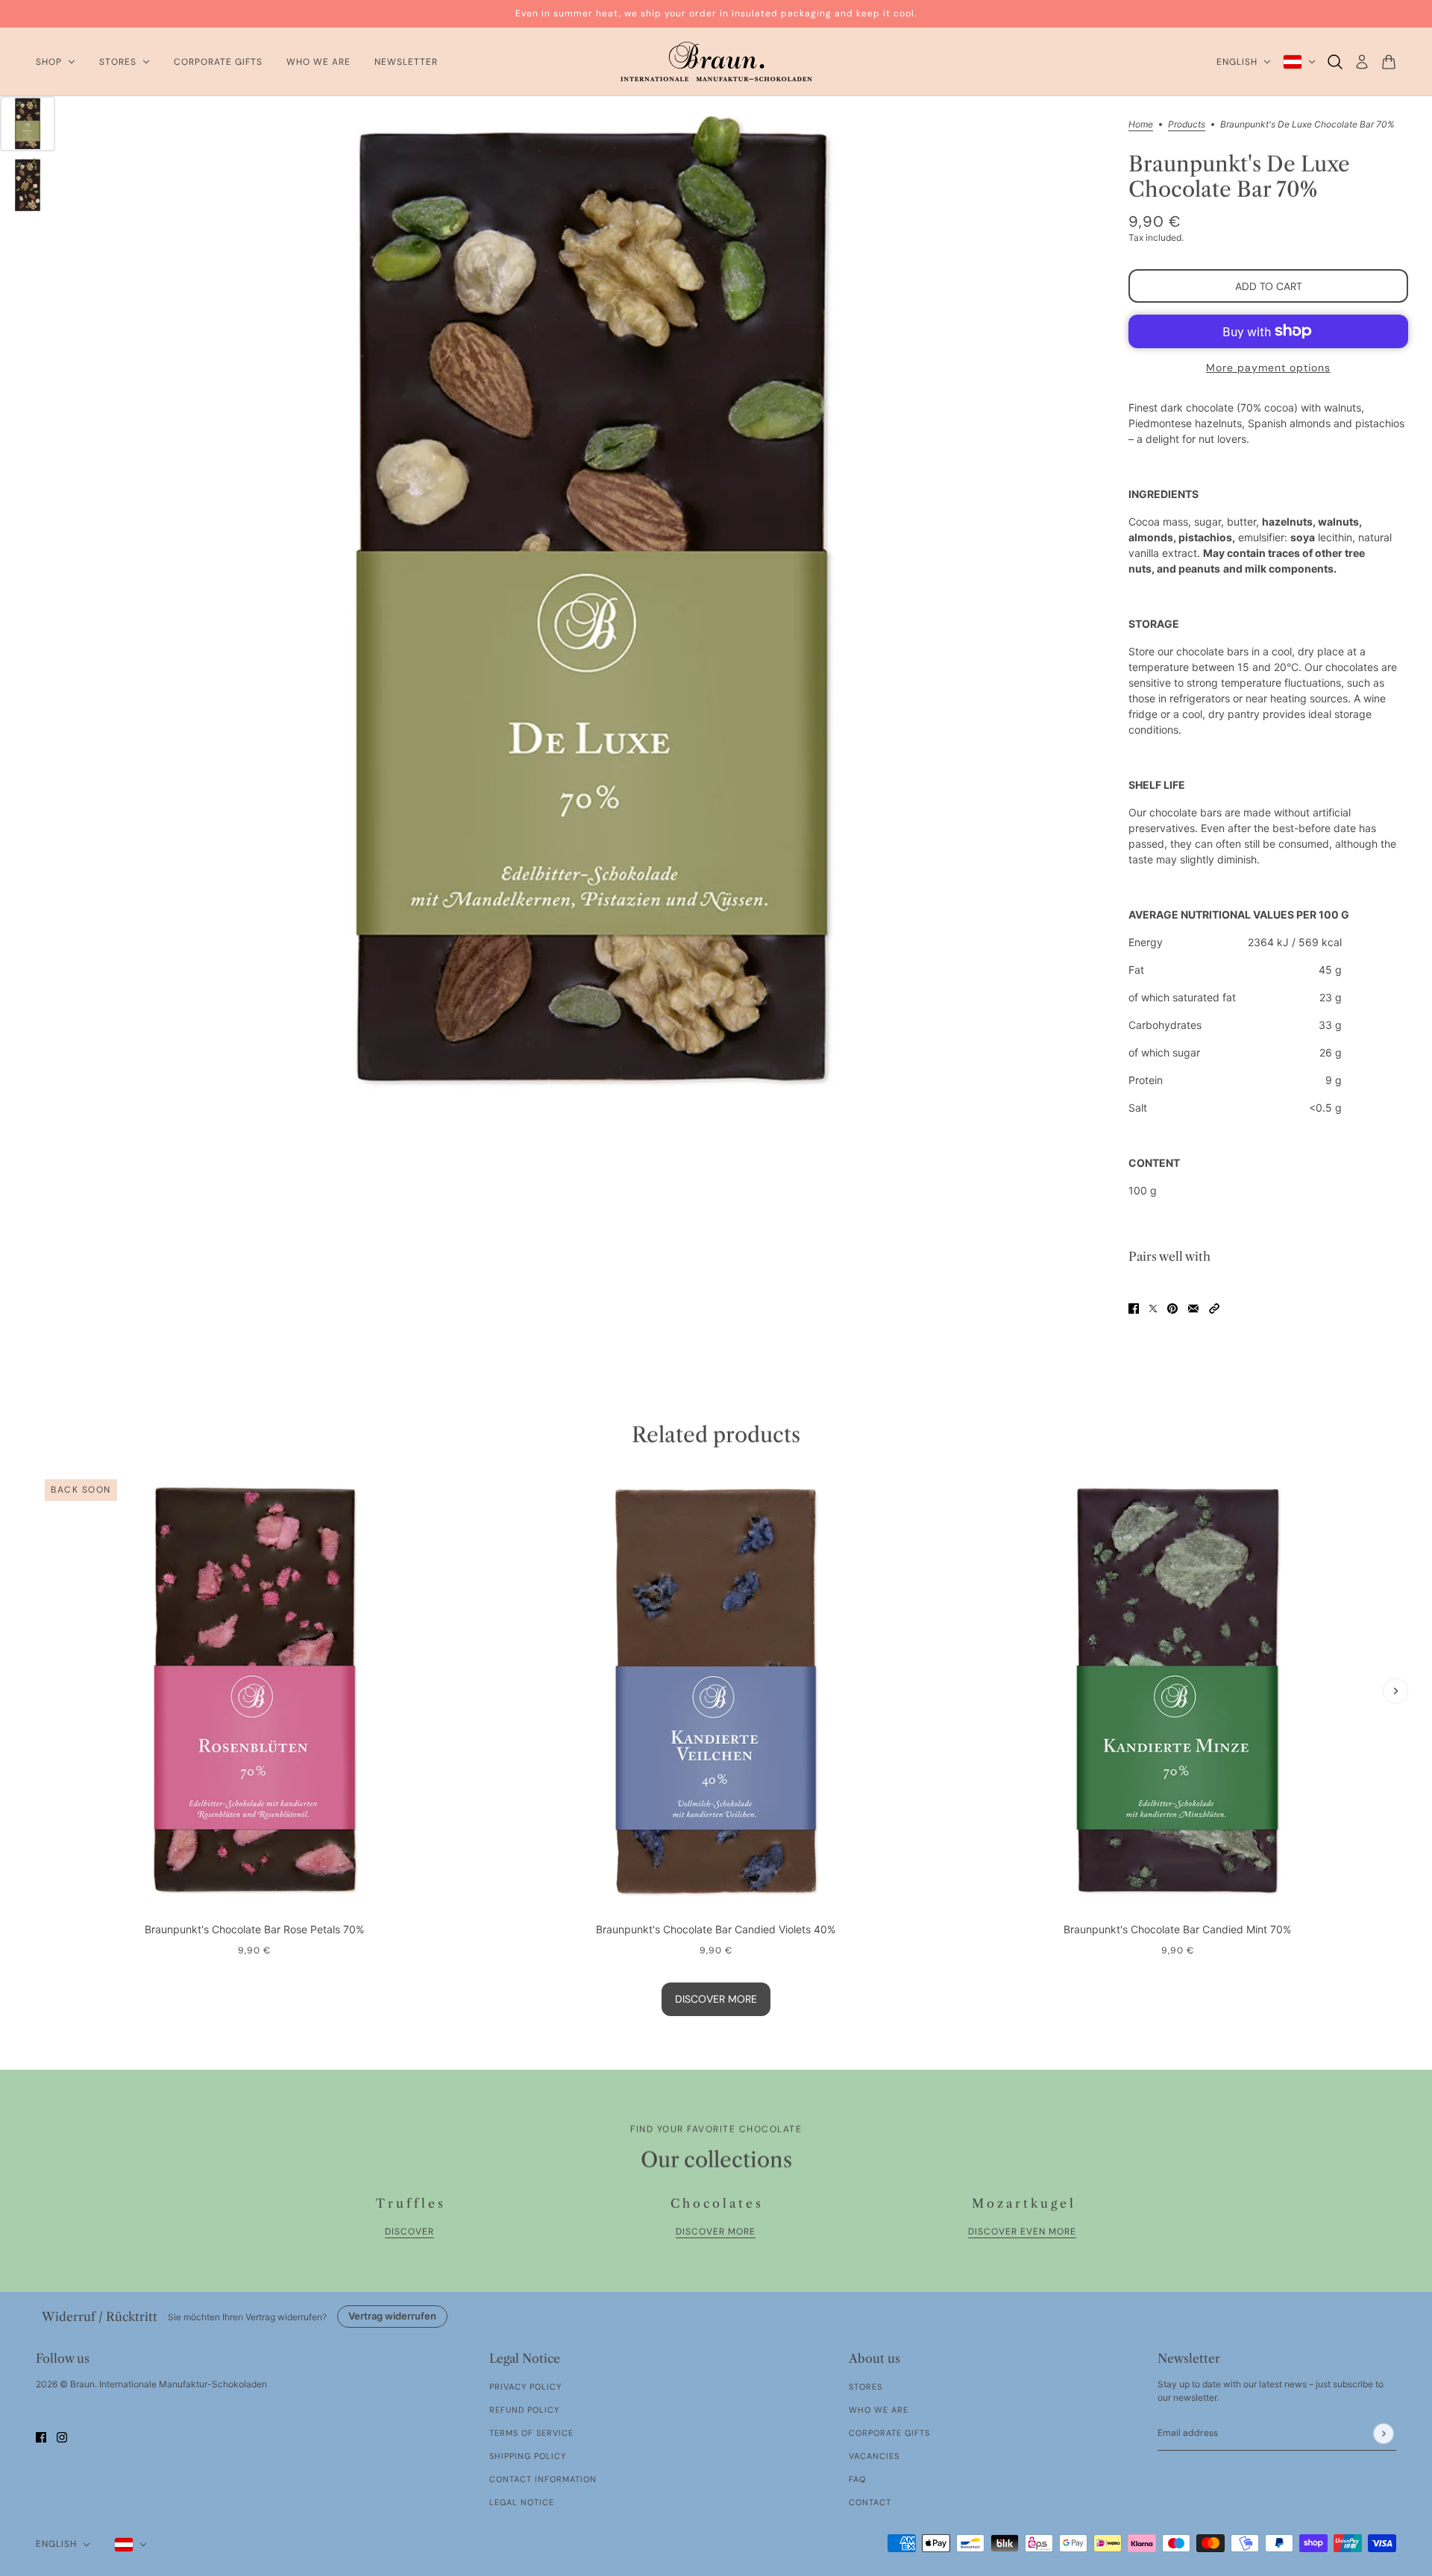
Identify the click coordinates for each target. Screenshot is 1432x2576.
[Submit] (1383, 2433)
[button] (1214, 1307)
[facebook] (41, 2436)
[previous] (37, 1484)
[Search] (1335, 62)
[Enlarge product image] (592, 609)
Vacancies (874, 2456)
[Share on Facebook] (1134, 1307)
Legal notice (522, 2502)
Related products (716, 1435)
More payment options (1268, 368)
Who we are (879, 2410)
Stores (866, 2387)
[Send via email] (1193, 1307)
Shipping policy (528, 2456)
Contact (870, 2502)
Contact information (543, 2479)
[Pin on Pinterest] (1172, 1307)
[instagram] (62, 2436)
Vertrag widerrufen (392, 2316)
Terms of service (531, 2433)
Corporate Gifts (889, 2433)
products (1187, 125)
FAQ (857, 2479)
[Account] (1362, 62)
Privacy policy (525, 2387)
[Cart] (1389, 62)
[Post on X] (1153, 1307)
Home (1141, 125)
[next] (1395, 1691)
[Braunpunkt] (716, 62)
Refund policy (524, 2410)
